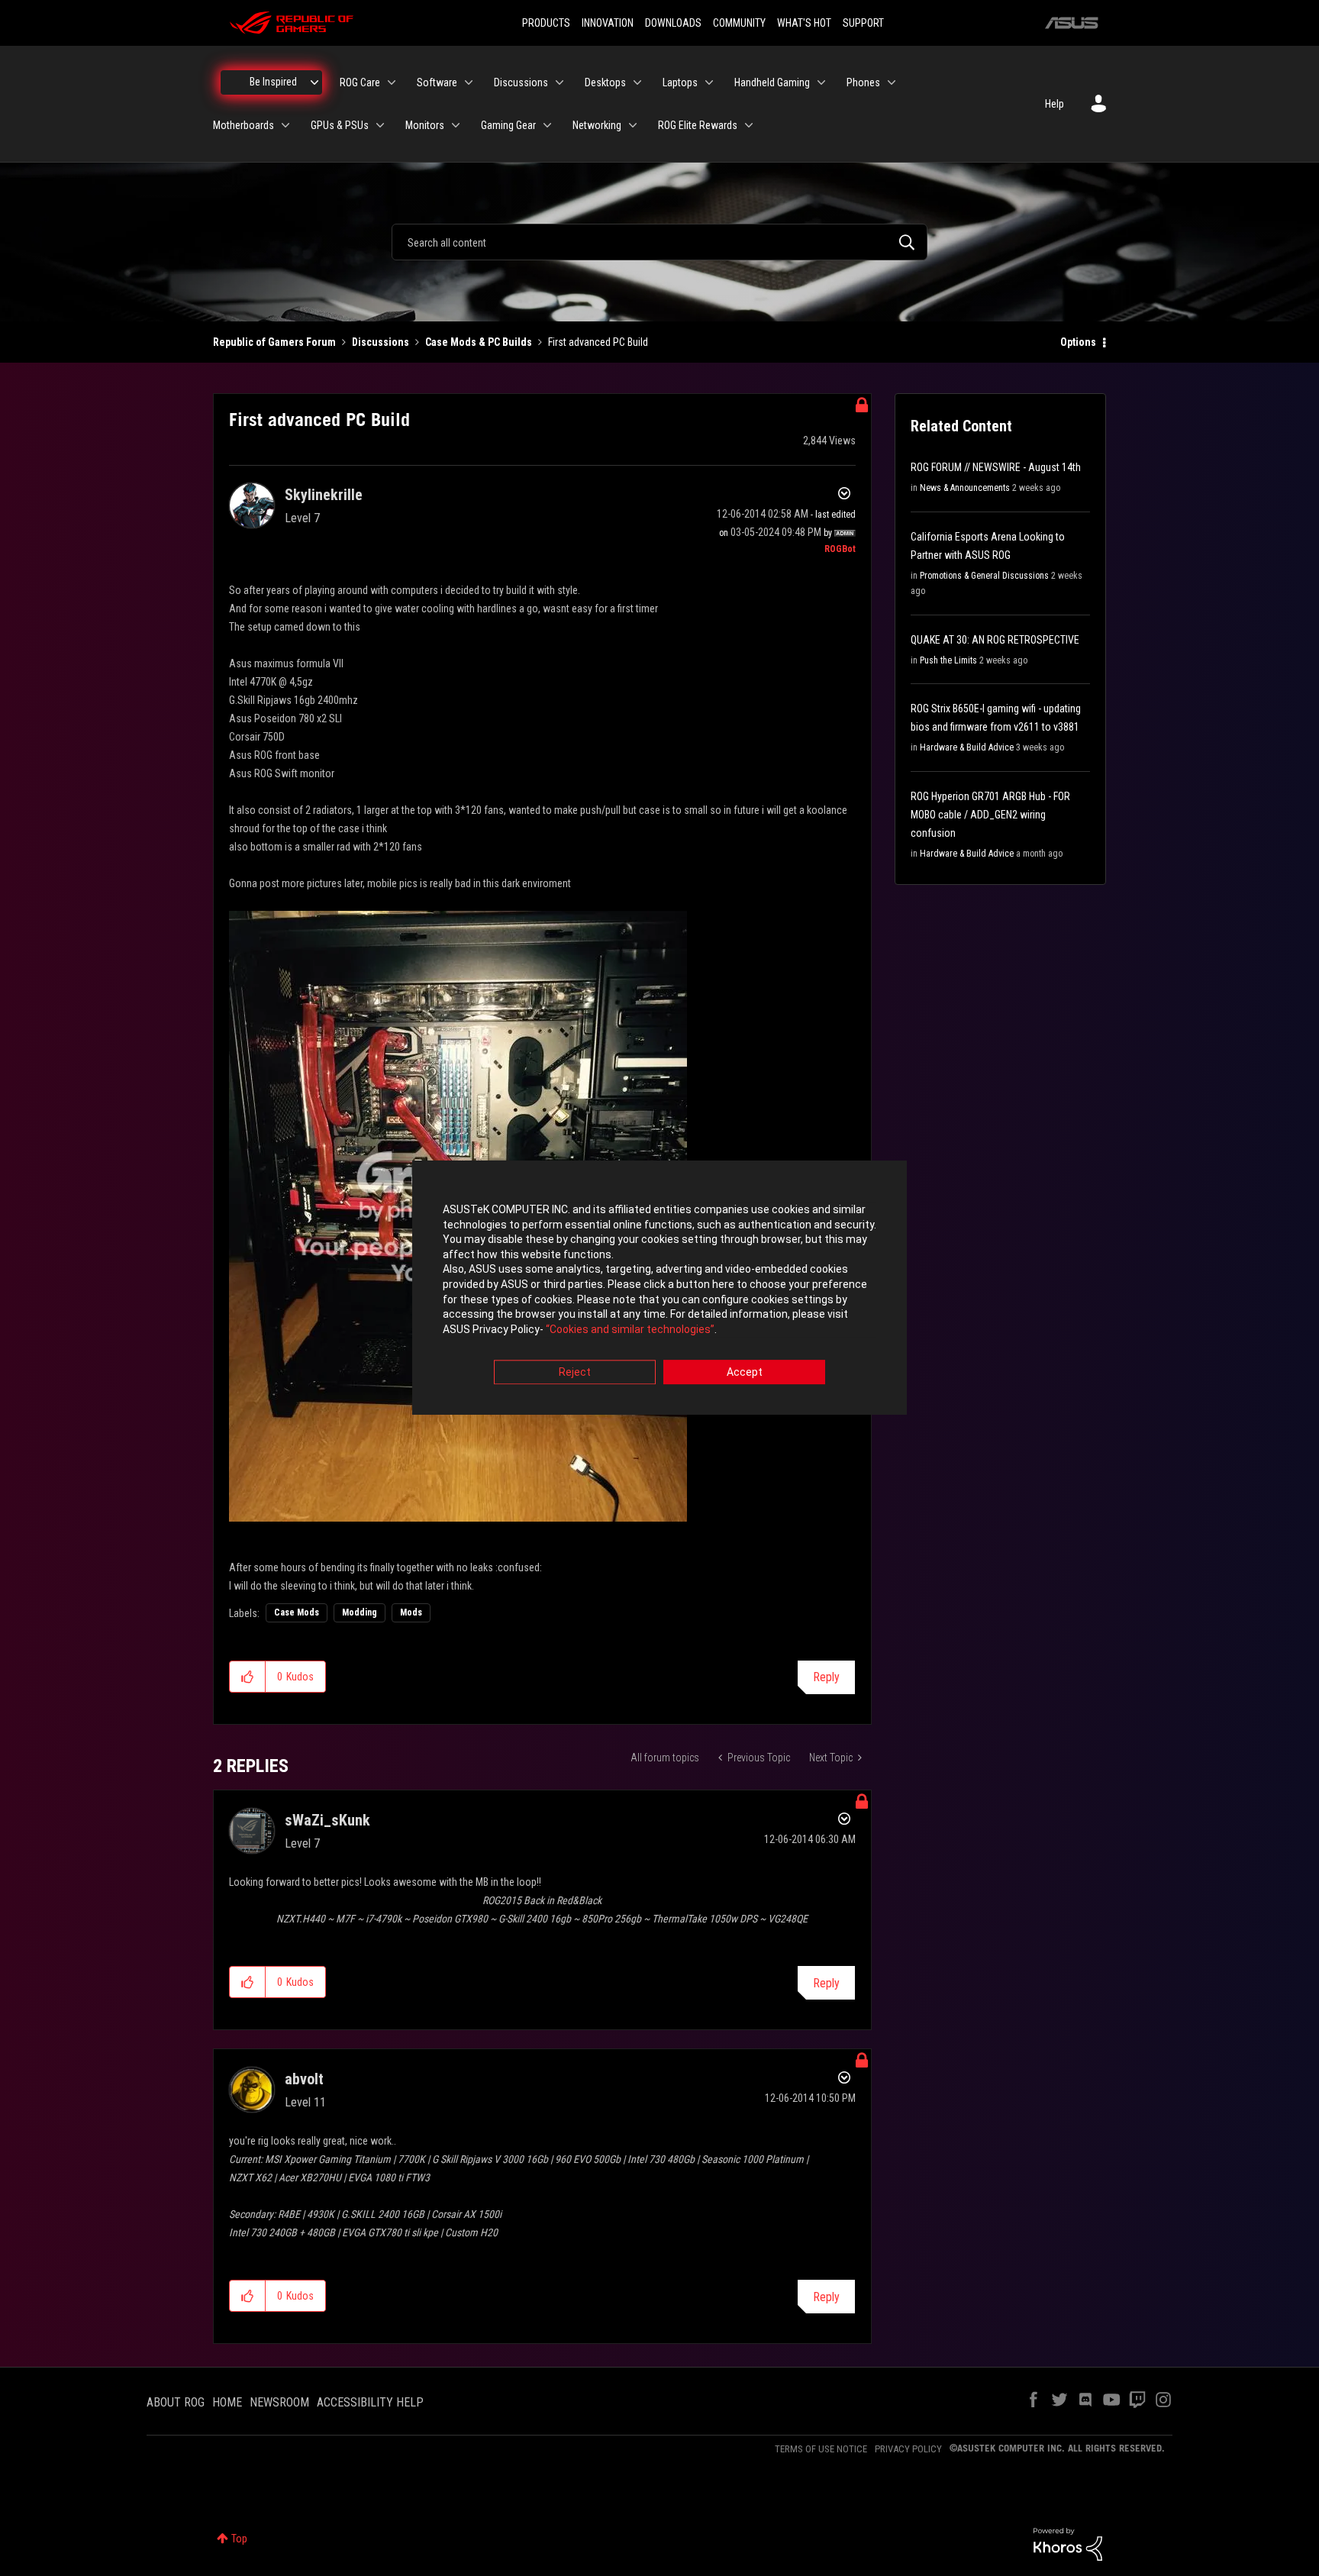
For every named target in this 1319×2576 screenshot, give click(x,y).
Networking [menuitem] (597, 125)
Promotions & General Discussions (984, 576)
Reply (826, 1677)
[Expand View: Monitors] (456, 125)
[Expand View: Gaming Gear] (547, 125)
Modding (360, 1612)
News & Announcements (965, 488)
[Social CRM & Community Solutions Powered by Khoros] (1068, 2543)
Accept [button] (745, 1373)
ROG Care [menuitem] (360, 82)
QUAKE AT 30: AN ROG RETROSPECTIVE (995, 640)
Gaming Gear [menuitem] (508, 125)
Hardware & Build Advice (967, 747)
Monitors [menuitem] (425, 125)
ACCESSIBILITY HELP (370, 2402)
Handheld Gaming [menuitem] (772, 82)
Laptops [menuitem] (680, 82)
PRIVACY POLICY (908, 2449)
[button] (248, 1677)
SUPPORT (863, 23)
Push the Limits (948, 660)
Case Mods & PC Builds (479, 342)
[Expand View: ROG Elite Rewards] (749, 125)
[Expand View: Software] (469, 82)
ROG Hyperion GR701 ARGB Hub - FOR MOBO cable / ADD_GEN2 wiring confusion (990, 815)
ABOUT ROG (176, 2402)
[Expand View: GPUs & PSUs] (380, 125)
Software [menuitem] (437, 82)
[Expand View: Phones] (892, 82)
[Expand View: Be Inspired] (314, 82)
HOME (227, 2402)
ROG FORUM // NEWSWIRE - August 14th (996, 467)
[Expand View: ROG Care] (392, 82)
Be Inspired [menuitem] (273, 82)
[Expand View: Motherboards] (285, 125)
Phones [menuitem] (863, 82)
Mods (411, 1612)
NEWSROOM (279, 2402)
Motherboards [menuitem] (243, 125)
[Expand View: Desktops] (637, 82)
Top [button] (239, 2539)
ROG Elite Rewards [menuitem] (698, 125)
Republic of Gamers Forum (274, 342)
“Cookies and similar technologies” (630, 1329)
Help (1055, 104)
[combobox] (659, 242)
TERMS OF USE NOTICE (821, 2449)
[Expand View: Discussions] (560, 82)
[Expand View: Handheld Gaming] (821, 82)
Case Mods (297, 1612)
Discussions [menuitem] (521, 82)
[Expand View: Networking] (633, 125)
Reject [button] (575, 1373)
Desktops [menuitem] (605, 82)
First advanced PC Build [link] (598, 342)
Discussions (381, 342)
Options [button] (1078, 342)
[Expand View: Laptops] (709, 82)
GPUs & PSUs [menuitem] (340, 125)
